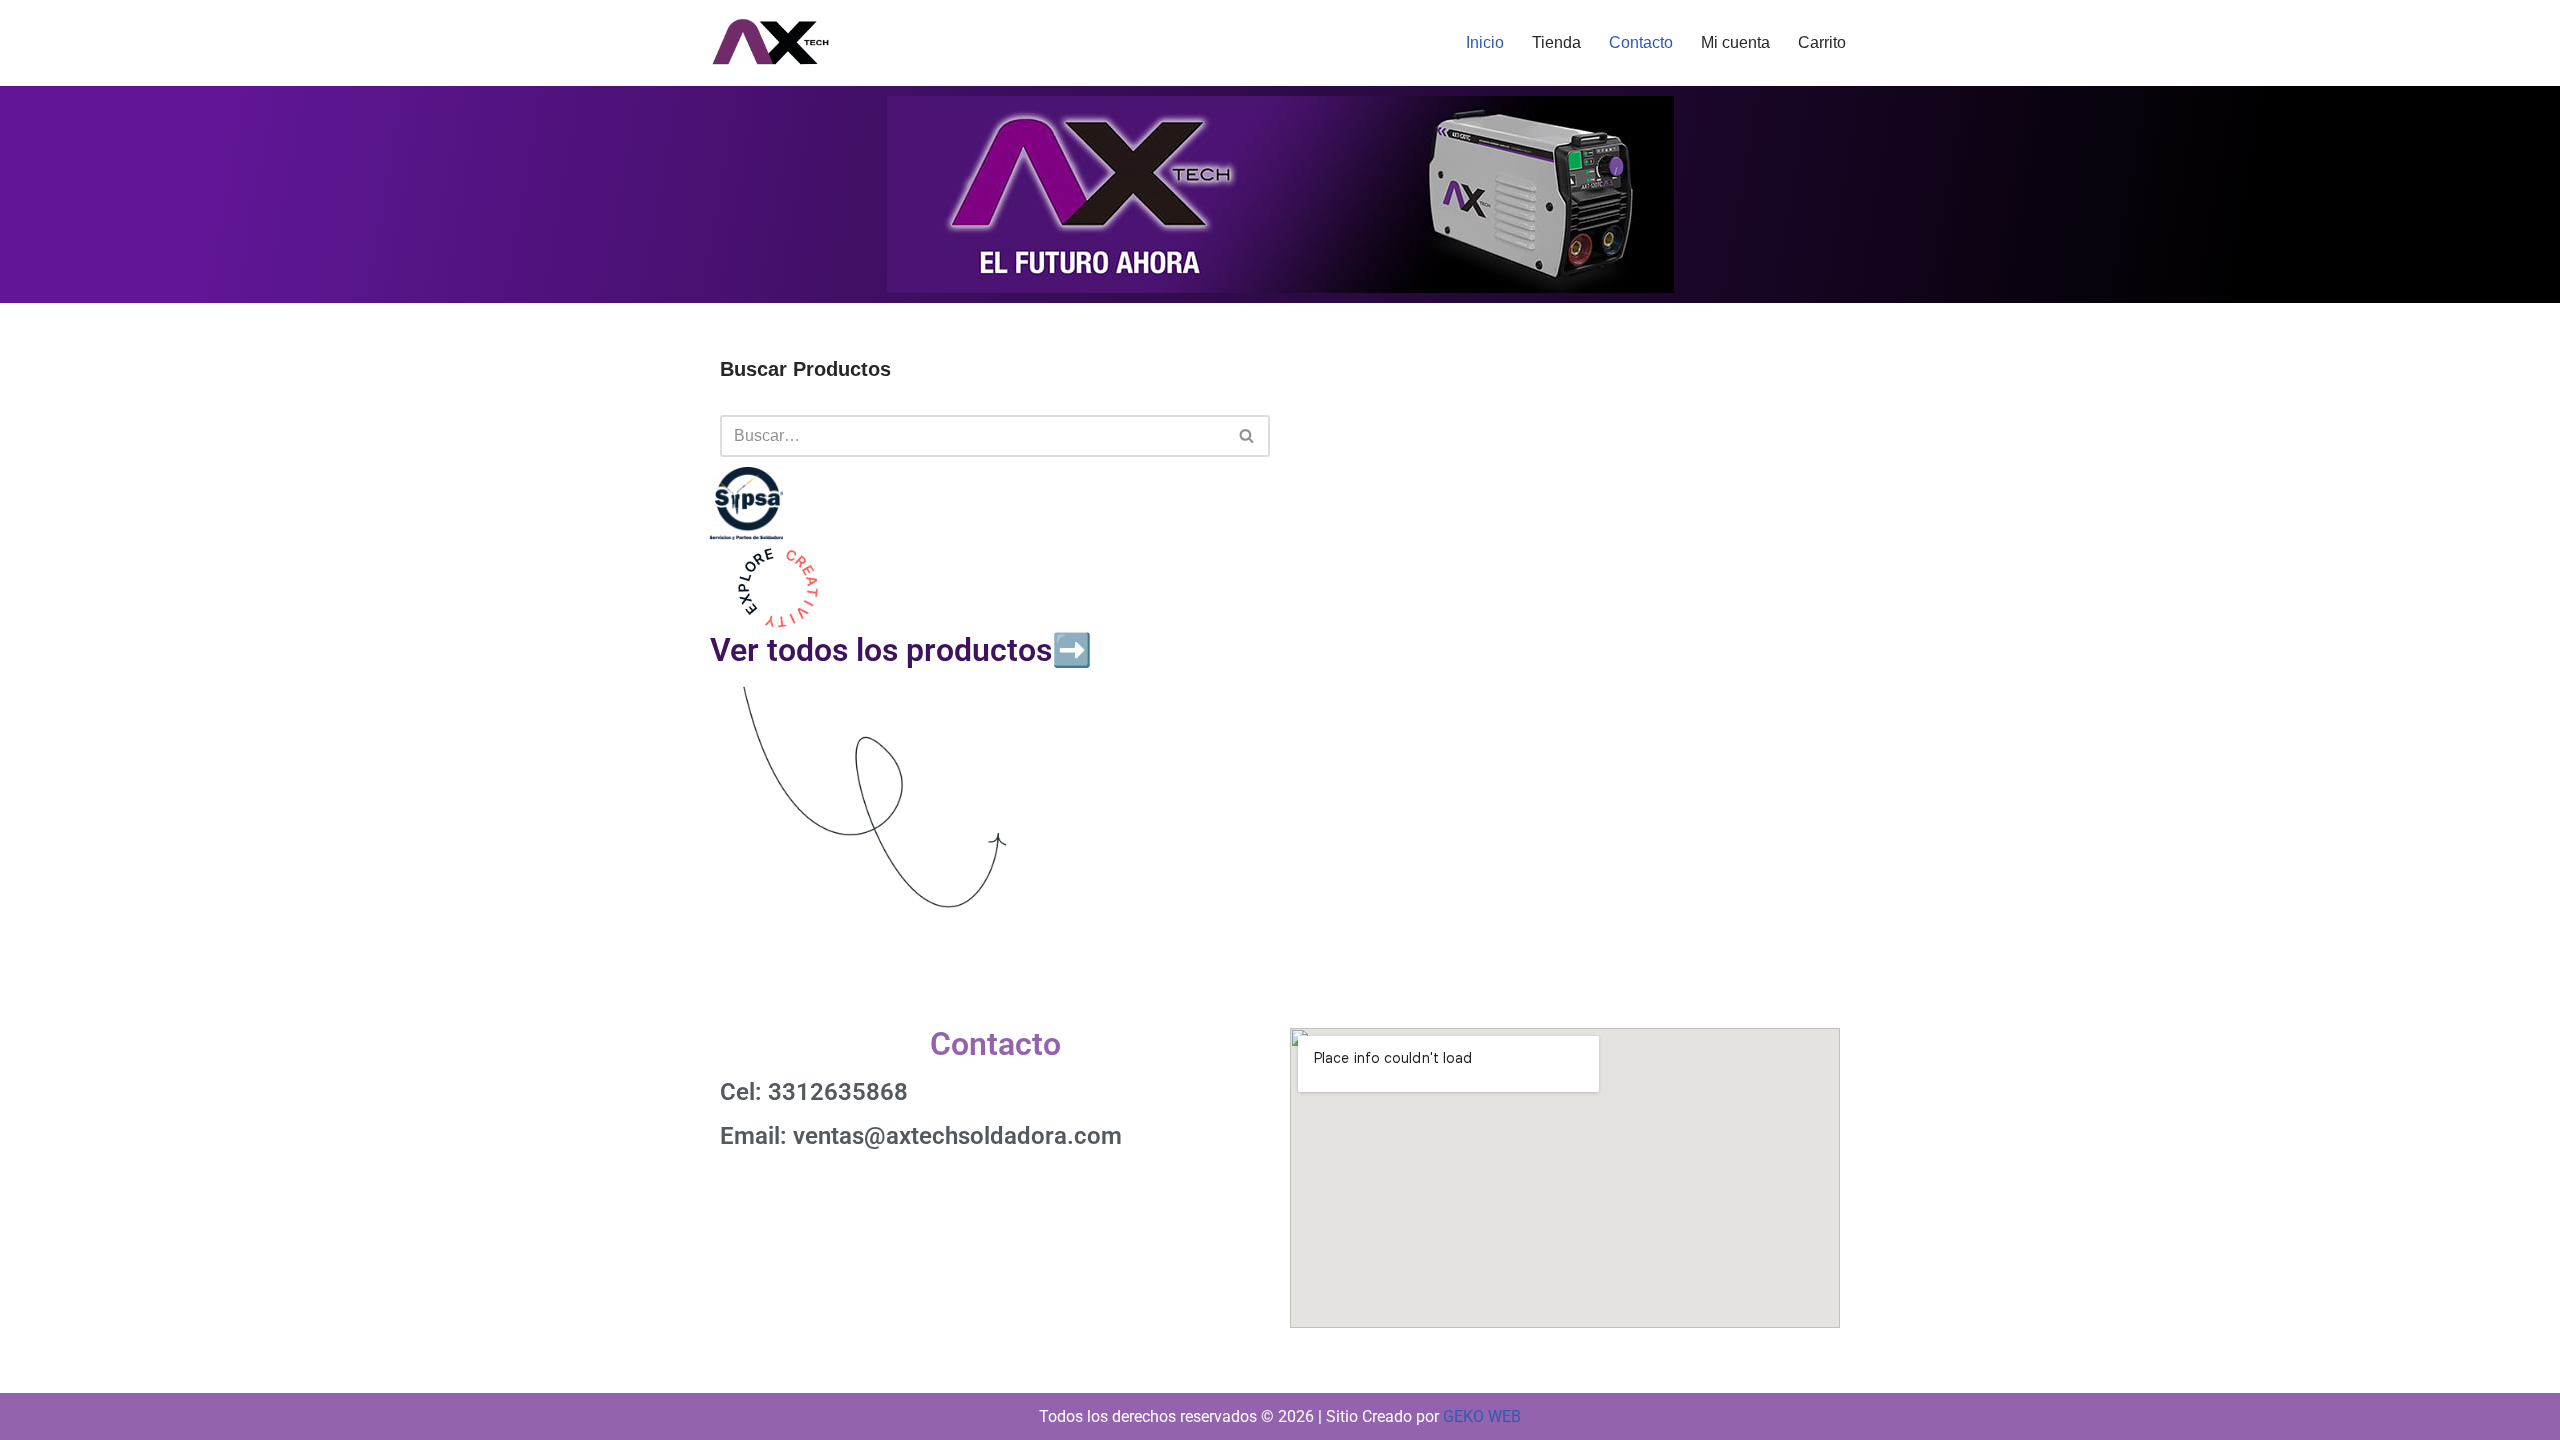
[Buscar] (1247, 436)
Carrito (1822, 42)
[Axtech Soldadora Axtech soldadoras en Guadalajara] (770, 43)
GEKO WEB (1482, 1416)
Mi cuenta (1735, 42)
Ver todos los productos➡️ (901, 650)
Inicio (1485, 42)
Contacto (1641, 42)
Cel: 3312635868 (814, 1092)
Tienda (1556, 42)
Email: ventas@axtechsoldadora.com (921, 1136)
